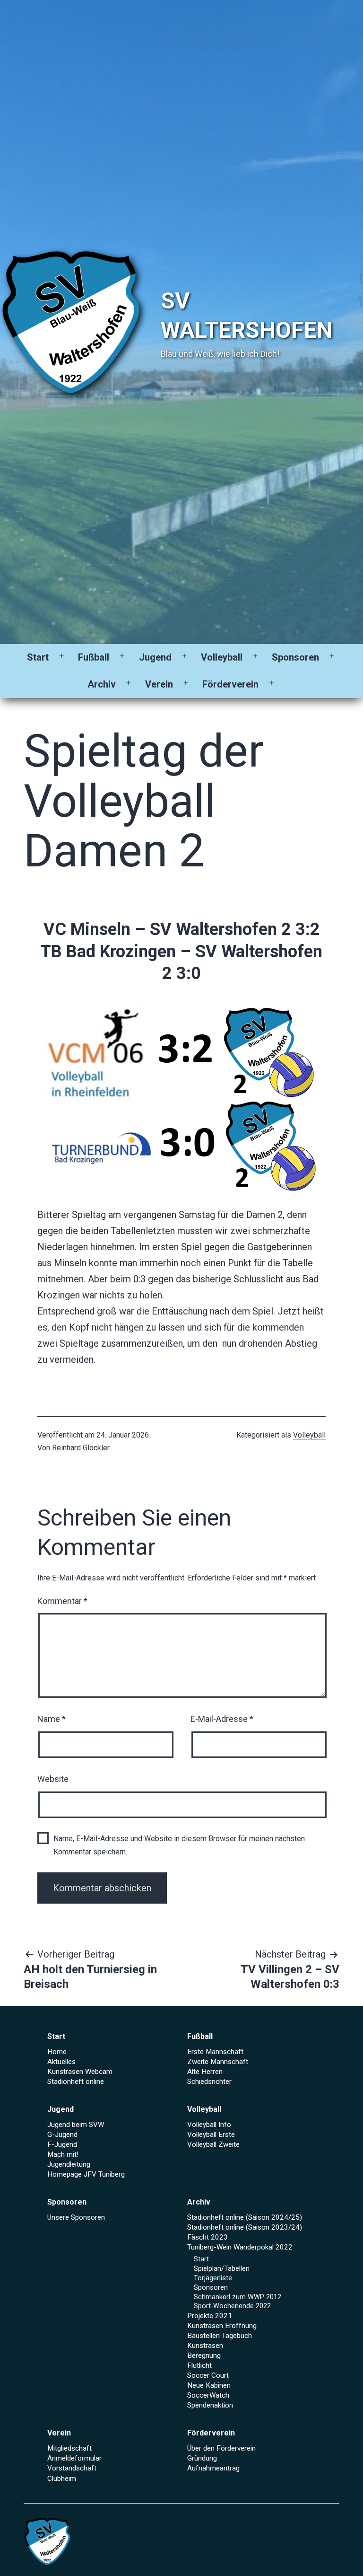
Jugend (155, 657)
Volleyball (222, 657)
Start (38, 657)
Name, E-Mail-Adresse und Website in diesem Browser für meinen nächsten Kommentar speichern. (179, 1845)
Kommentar (62, 1601)
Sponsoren (295, 657)
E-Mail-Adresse (222, 1719)
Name (52, 1719)
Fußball (94, 657)
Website (53, 1779)
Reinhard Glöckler (81, 1448)
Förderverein (230, 684)
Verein (159, 684)
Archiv (102, 684)
